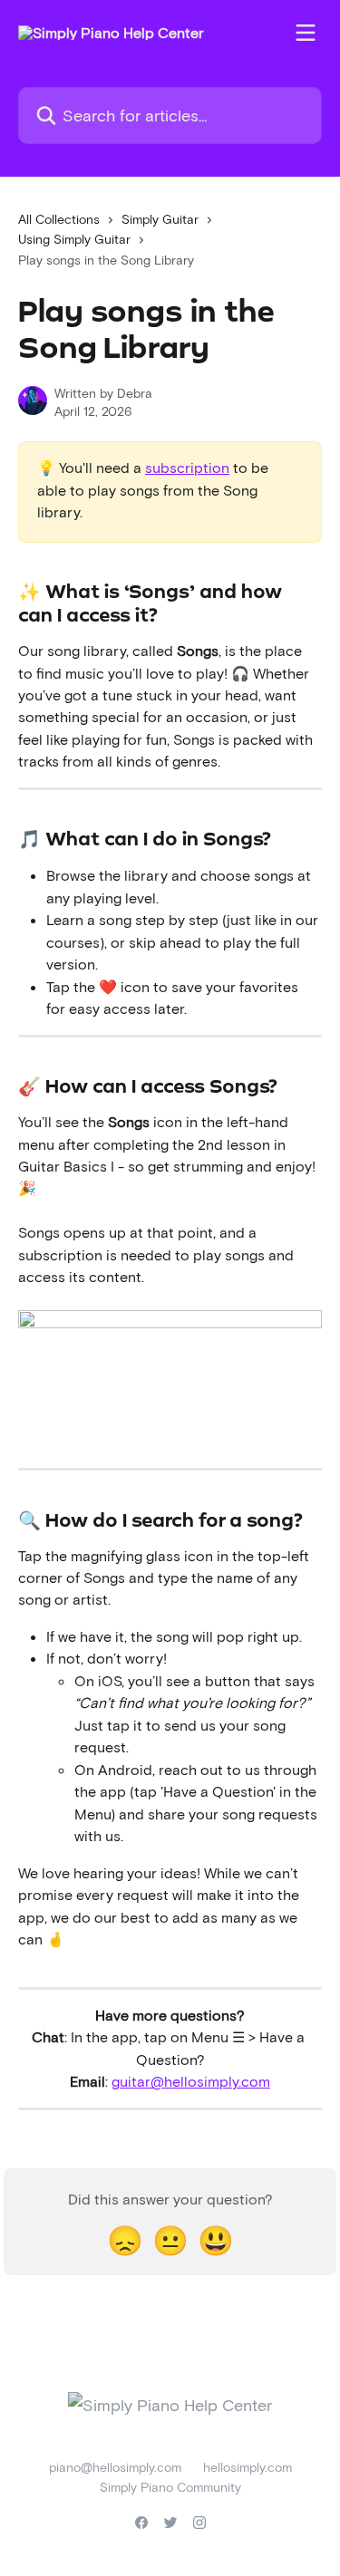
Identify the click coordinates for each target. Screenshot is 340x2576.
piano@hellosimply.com (115, 2467)
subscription (187, 467)
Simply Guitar (160, 219)
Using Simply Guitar (74, 239)
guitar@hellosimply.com (191, 2081)
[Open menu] (306, 33)
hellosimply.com (248, 2467)
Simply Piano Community (170, 2487)
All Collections (59, 219)
